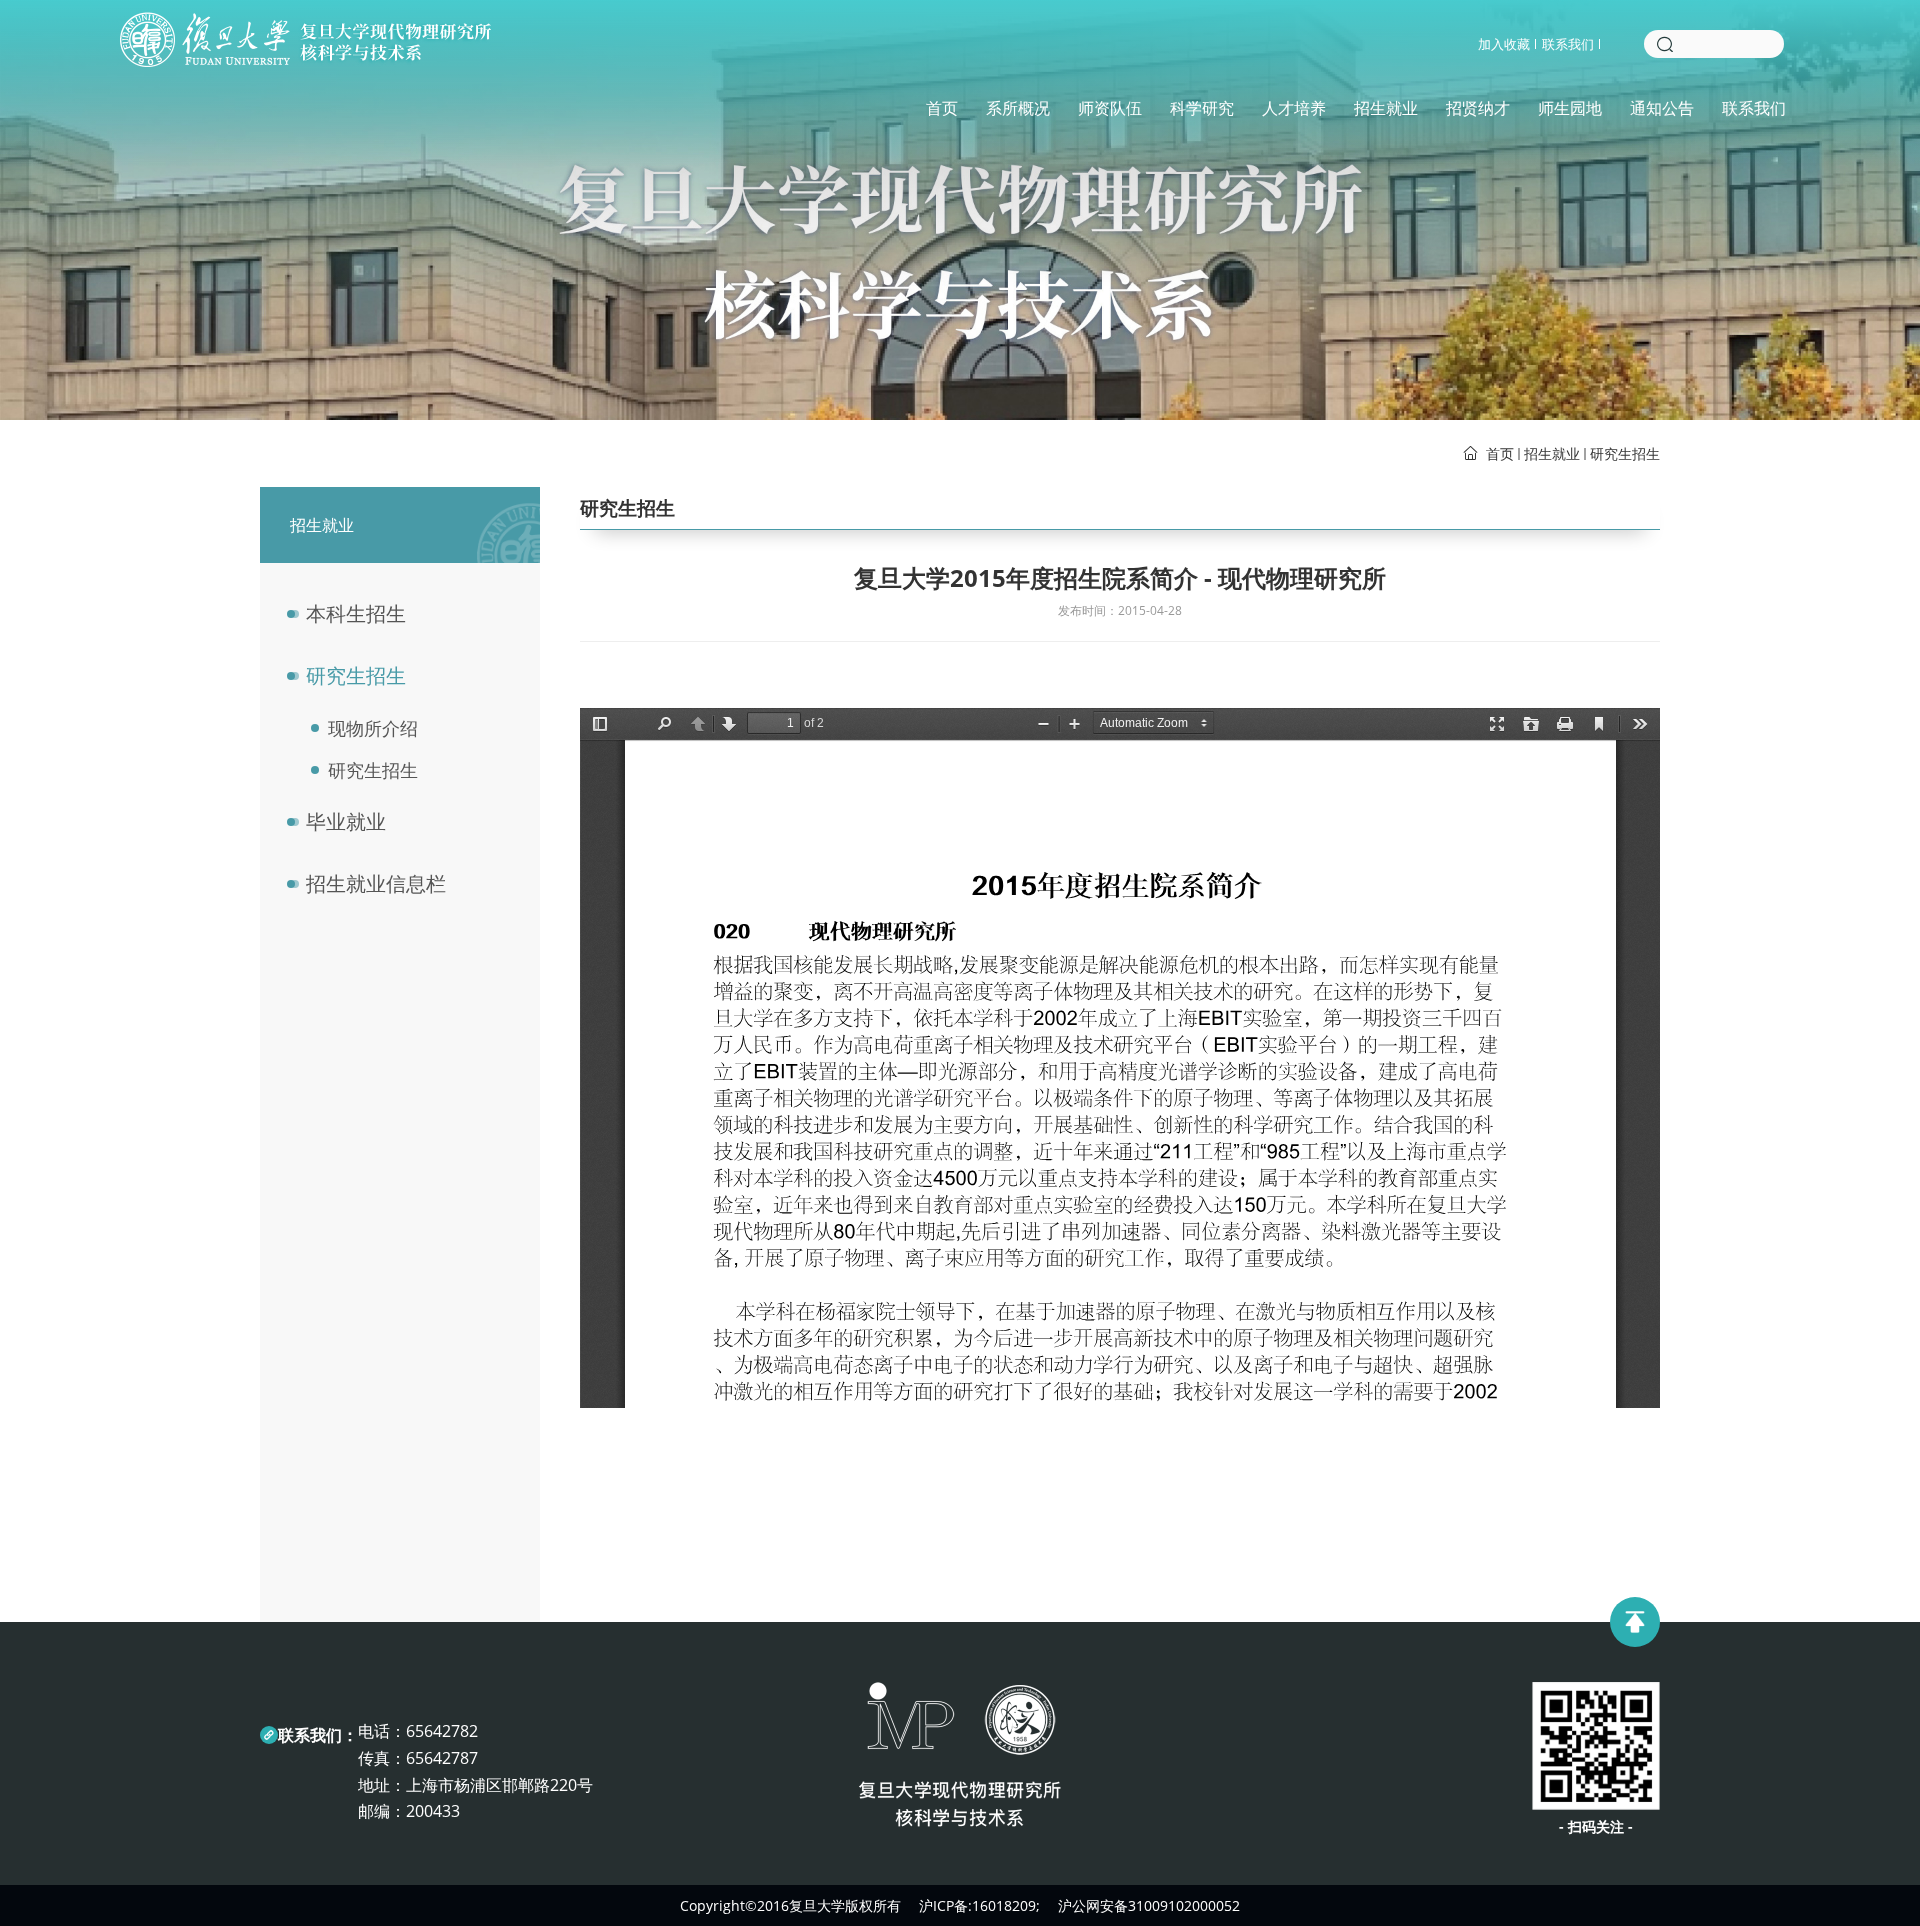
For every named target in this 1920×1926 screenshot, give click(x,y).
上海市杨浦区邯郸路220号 (499, 1785)
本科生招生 (356, 613)
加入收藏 (1504, 44)
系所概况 (1018, 108)
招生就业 (1386, 108)
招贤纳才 (1478, 108)
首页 (942, 108)
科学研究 (1202, 108)
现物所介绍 (373, 728)
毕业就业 (346, 821)
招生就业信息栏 (376, 883)
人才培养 (1294, 108)
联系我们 (1568, 44)
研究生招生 (1625, 453)
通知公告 (1662, 108)
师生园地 (1570, 108)
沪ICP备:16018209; (979, 1905)
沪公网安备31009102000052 (1149, 1905)
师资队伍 (1110, 108)
